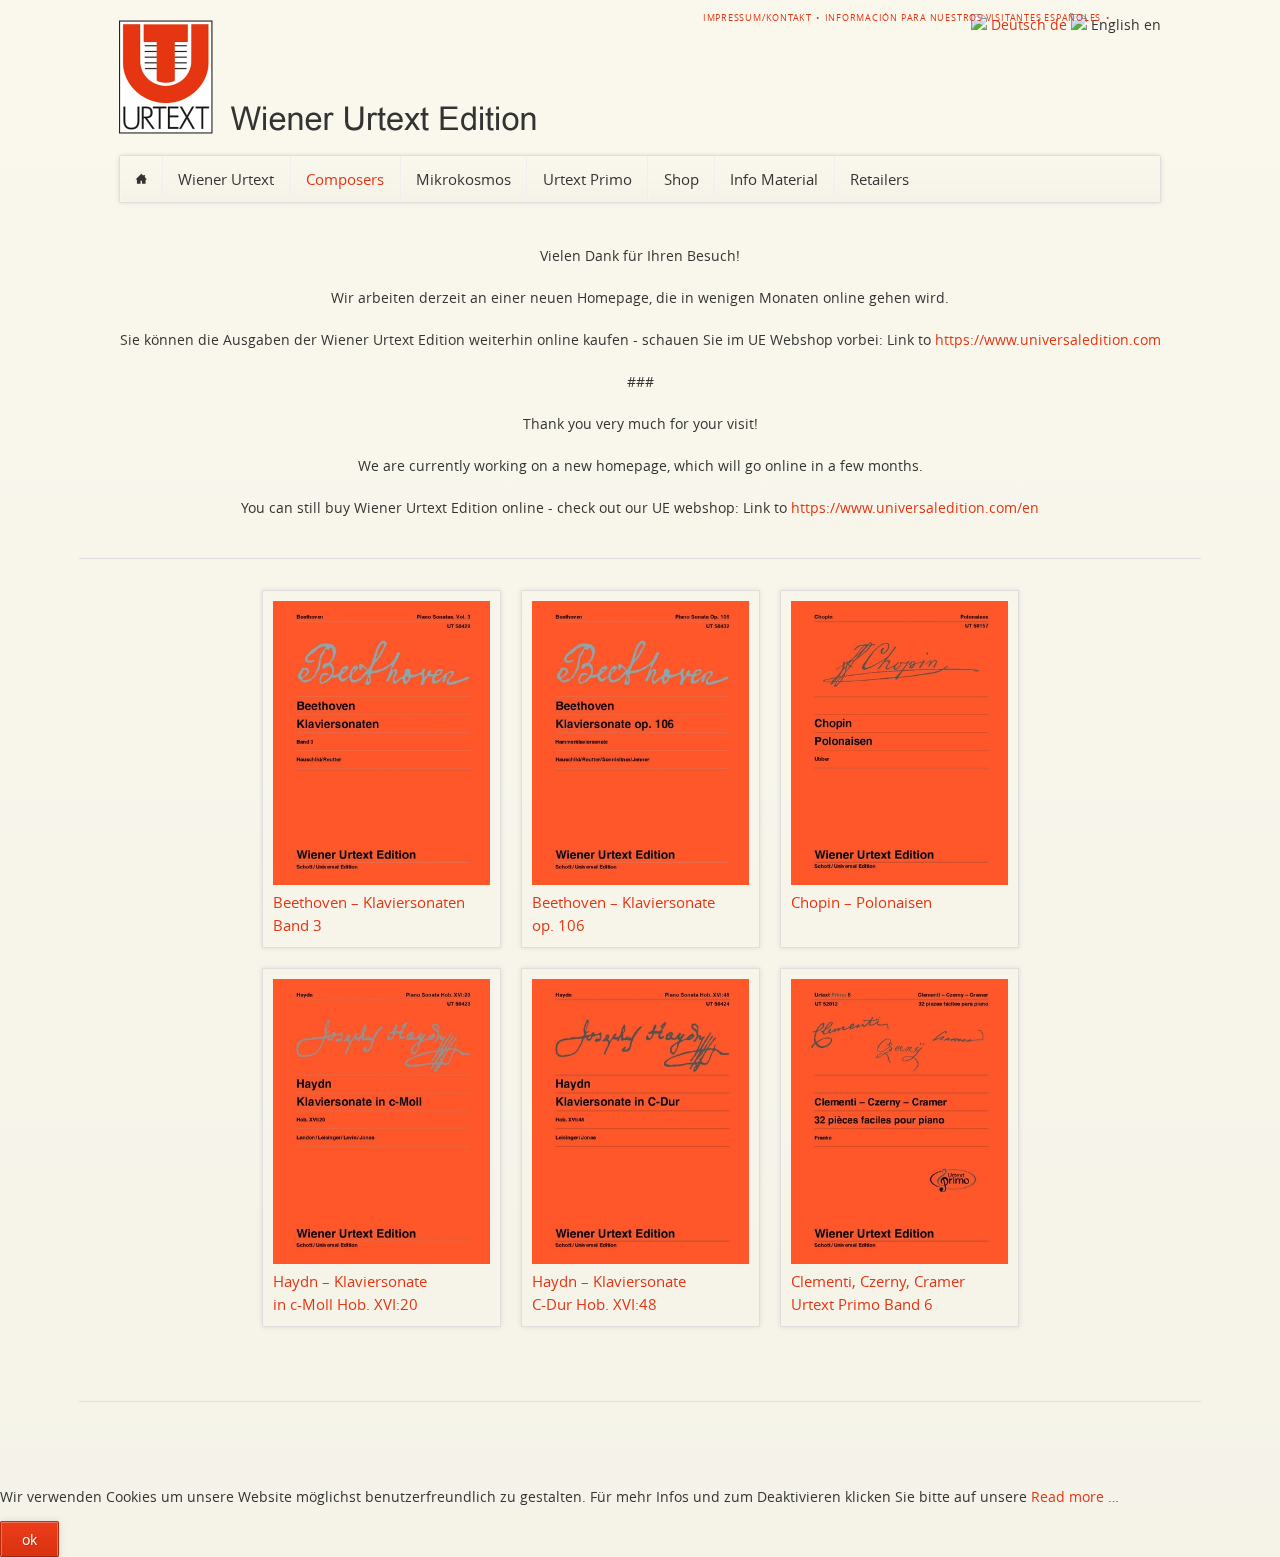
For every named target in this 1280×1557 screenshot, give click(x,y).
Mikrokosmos (463, 179)
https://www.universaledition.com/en (915, 507)
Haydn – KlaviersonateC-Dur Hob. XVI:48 (609, 1292)
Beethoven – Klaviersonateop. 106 (623, 913)
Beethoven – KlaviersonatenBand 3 (369, 913)
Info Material (774, 179)
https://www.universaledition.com (1048, 339)
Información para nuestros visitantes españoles (963, 17)
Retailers (879, 179)
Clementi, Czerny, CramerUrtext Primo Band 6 (878, 1292)
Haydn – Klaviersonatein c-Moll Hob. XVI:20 (350, 1292)
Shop (681, 179)
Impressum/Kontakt (757, 17)
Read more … (1075, 1496)
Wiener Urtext (226, 179)
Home (141, 179)
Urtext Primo (587, 179)
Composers (345, 179)
